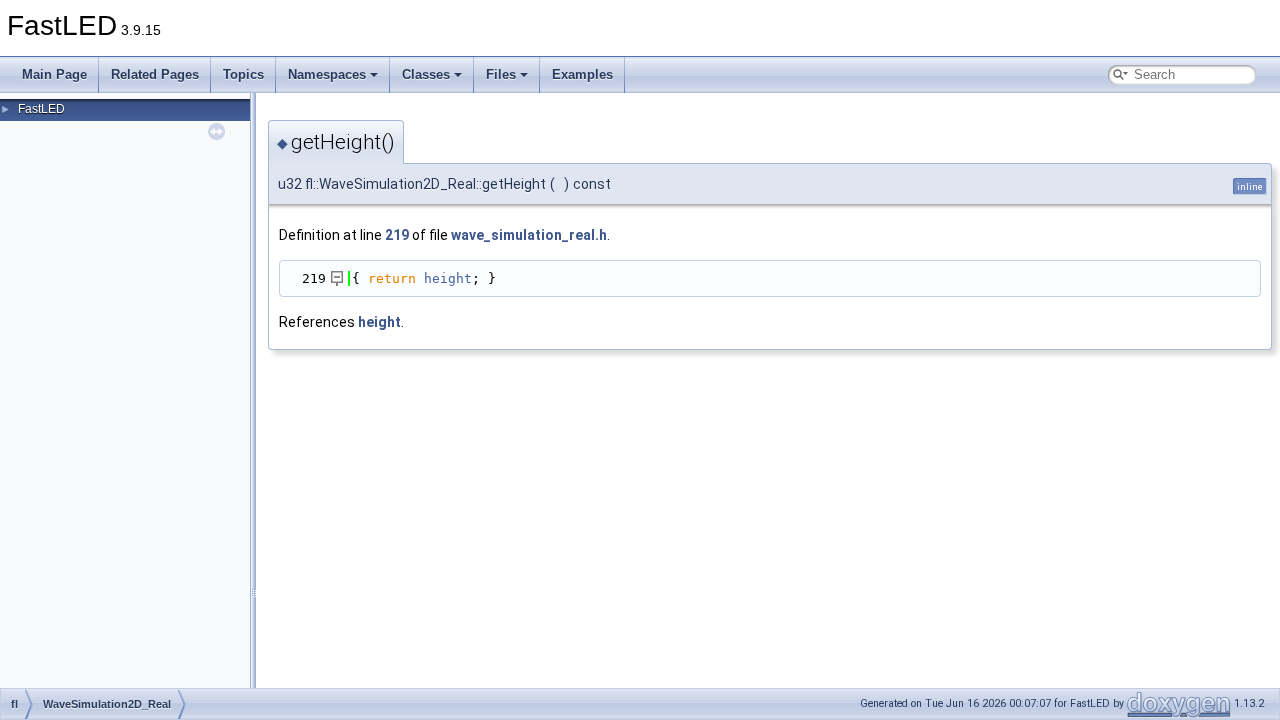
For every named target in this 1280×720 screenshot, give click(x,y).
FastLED (41, 109)
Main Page (54, 74)
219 (397, 235)
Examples (582, 74)
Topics (243, 74)
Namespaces (327, 74)
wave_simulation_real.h (529, 235)
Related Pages (155, 74)
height (448, 278)
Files (501, 74)
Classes (426, 74)
